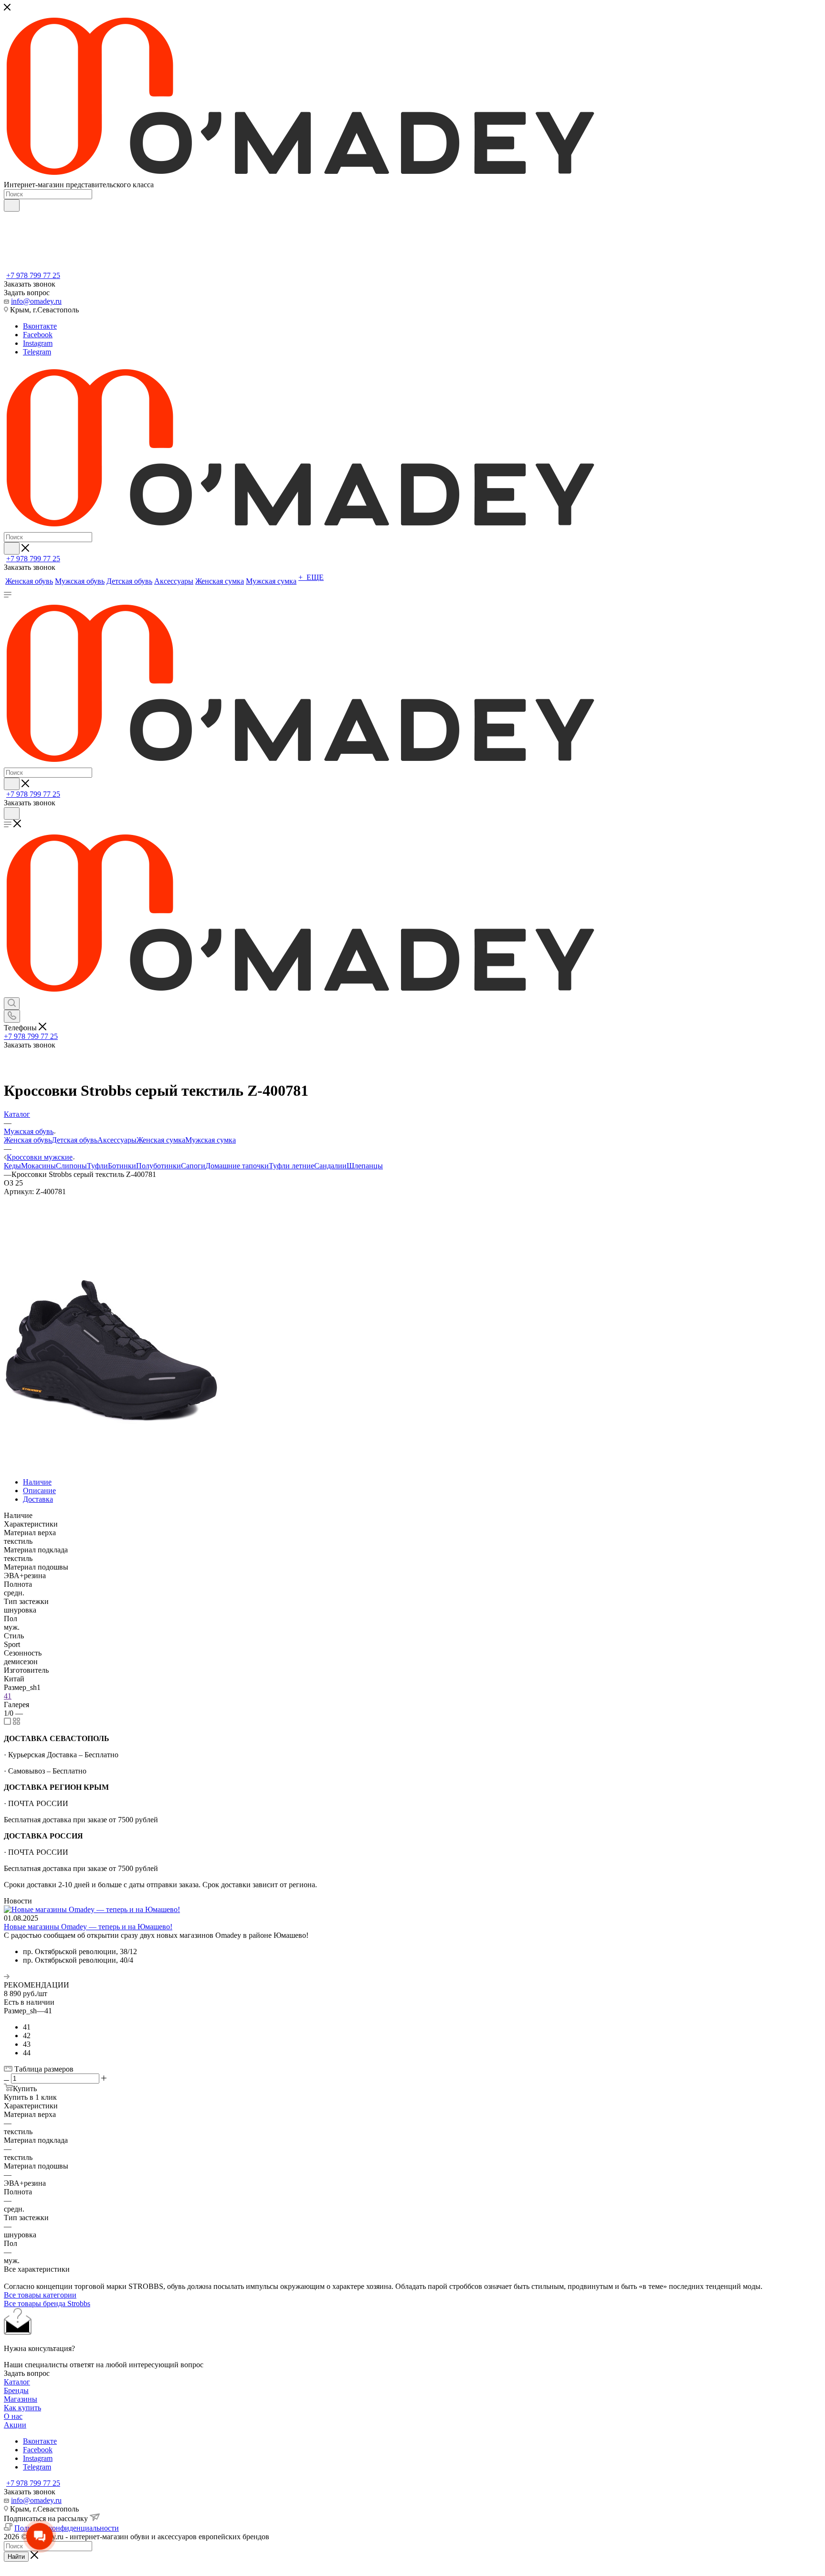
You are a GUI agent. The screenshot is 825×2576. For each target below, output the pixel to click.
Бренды (16, 2390)
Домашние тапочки (237, 1166)
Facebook (38, 335)
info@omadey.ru (36, 301)
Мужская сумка (211, 1140)
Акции (15, 2425)
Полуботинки (159, 1166)
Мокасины (38, 1166)
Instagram (38, 343)
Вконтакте (40, 326)
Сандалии (330, 1166)
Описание (39, 1491)
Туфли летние (291, 1166)
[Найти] (12, 205)
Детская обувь (74, 1140)
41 (8, 1696)
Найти (16, 2557)
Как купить (22, 2408)
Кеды (12, 1166)
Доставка (38, 1499)
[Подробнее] (7, 1976)
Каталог (17, 2382)
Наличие (37, 1482)
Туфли (97, 1166)
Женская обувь (28, 1140)
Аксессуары (117, 1140)
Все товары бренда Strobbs (47, 2303)
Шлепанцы (365, 1166)
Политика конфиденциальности (67, 2528)
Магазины (21, 2399)
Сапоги (193, 1166)
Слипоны (71, 1166)
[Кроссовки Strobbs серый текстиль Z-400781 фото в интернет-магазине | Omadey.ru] (111, 1423)
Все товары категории (40, 2295)
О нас (13, 2416)
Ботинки (122, 1166)
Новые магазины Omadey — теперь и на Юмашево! (88, 1927)
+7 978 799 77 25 (33, 275)
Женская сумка (161, 1140)
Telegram (37, 352)
